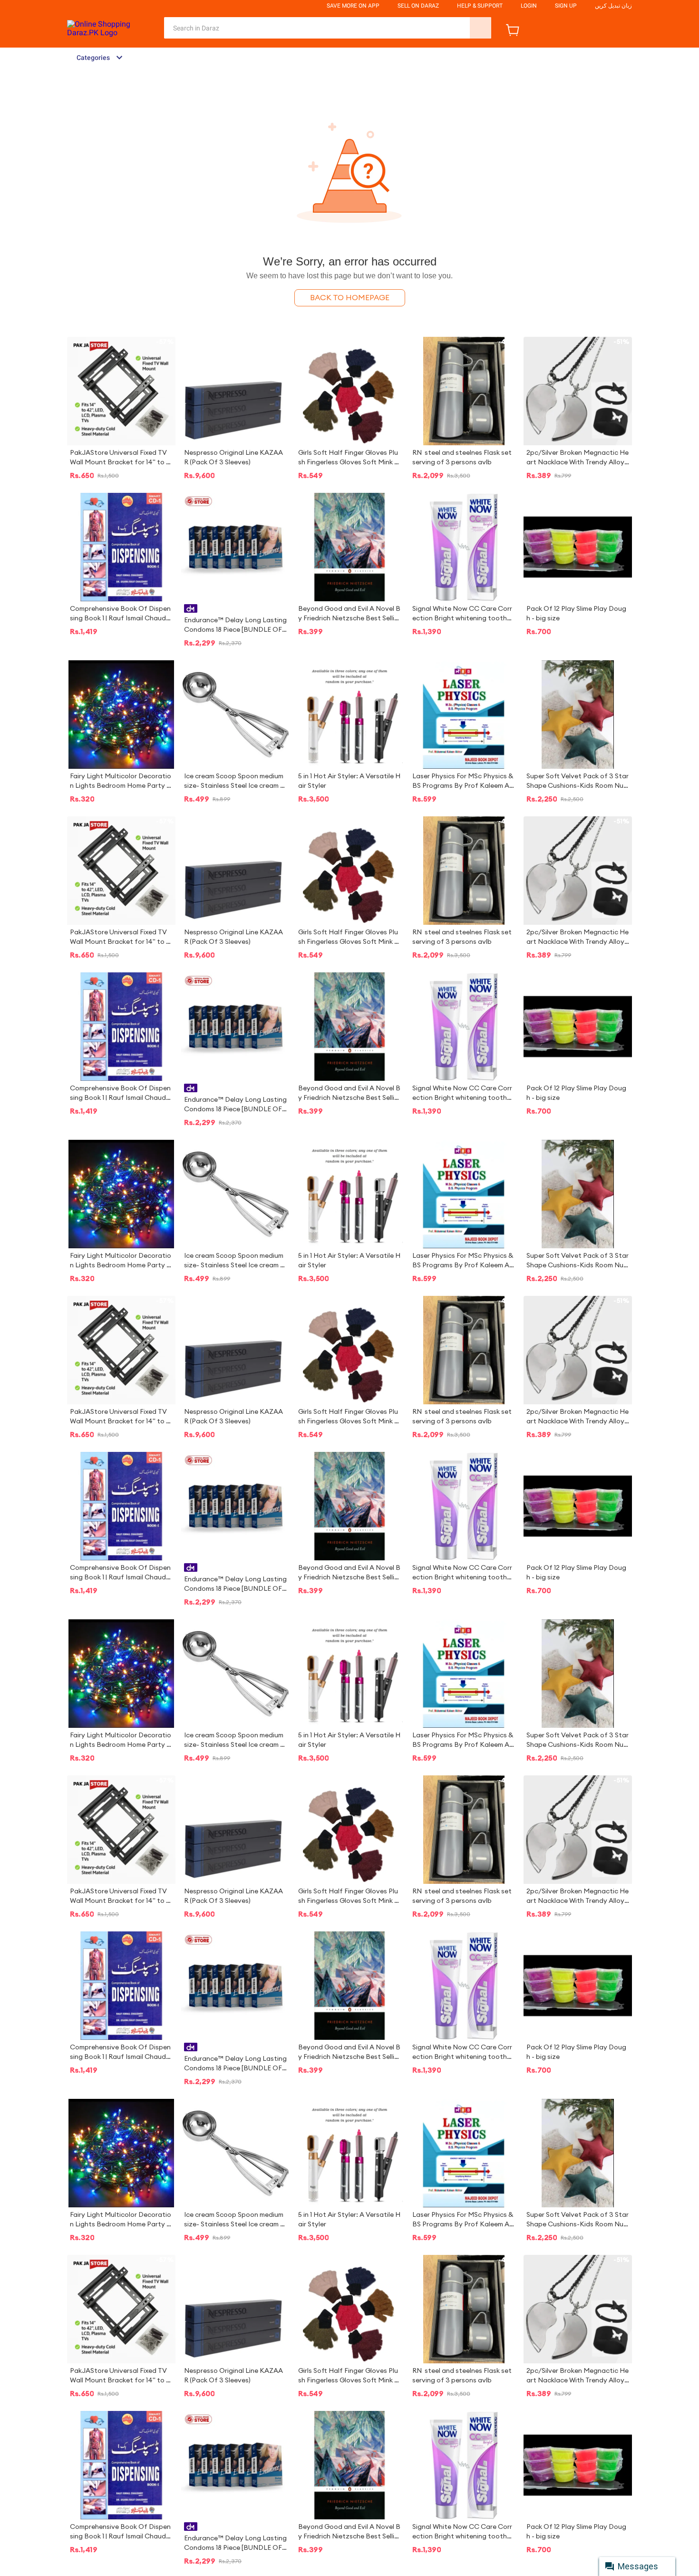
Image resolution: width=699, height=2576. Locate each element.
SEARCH (481, 28)
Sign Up (566, 6)
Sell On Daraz (418, 6)
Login (529, 6)
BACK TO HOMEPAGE (350, 298)
